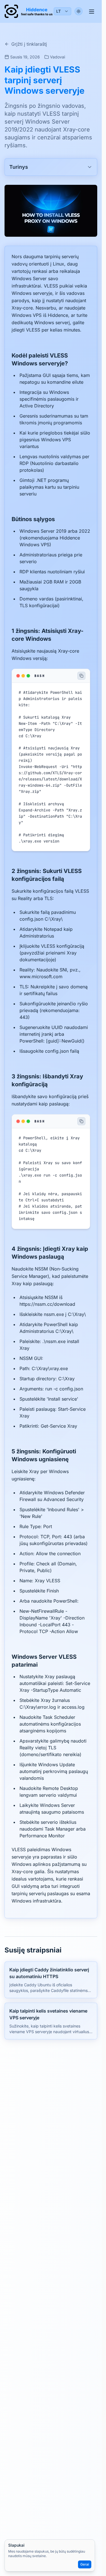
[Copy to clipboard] (81, 676)
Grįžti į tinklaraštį (29, 44)
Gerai (85, 2564)
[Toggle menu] (92, 11)
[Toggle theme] (79, 11)
